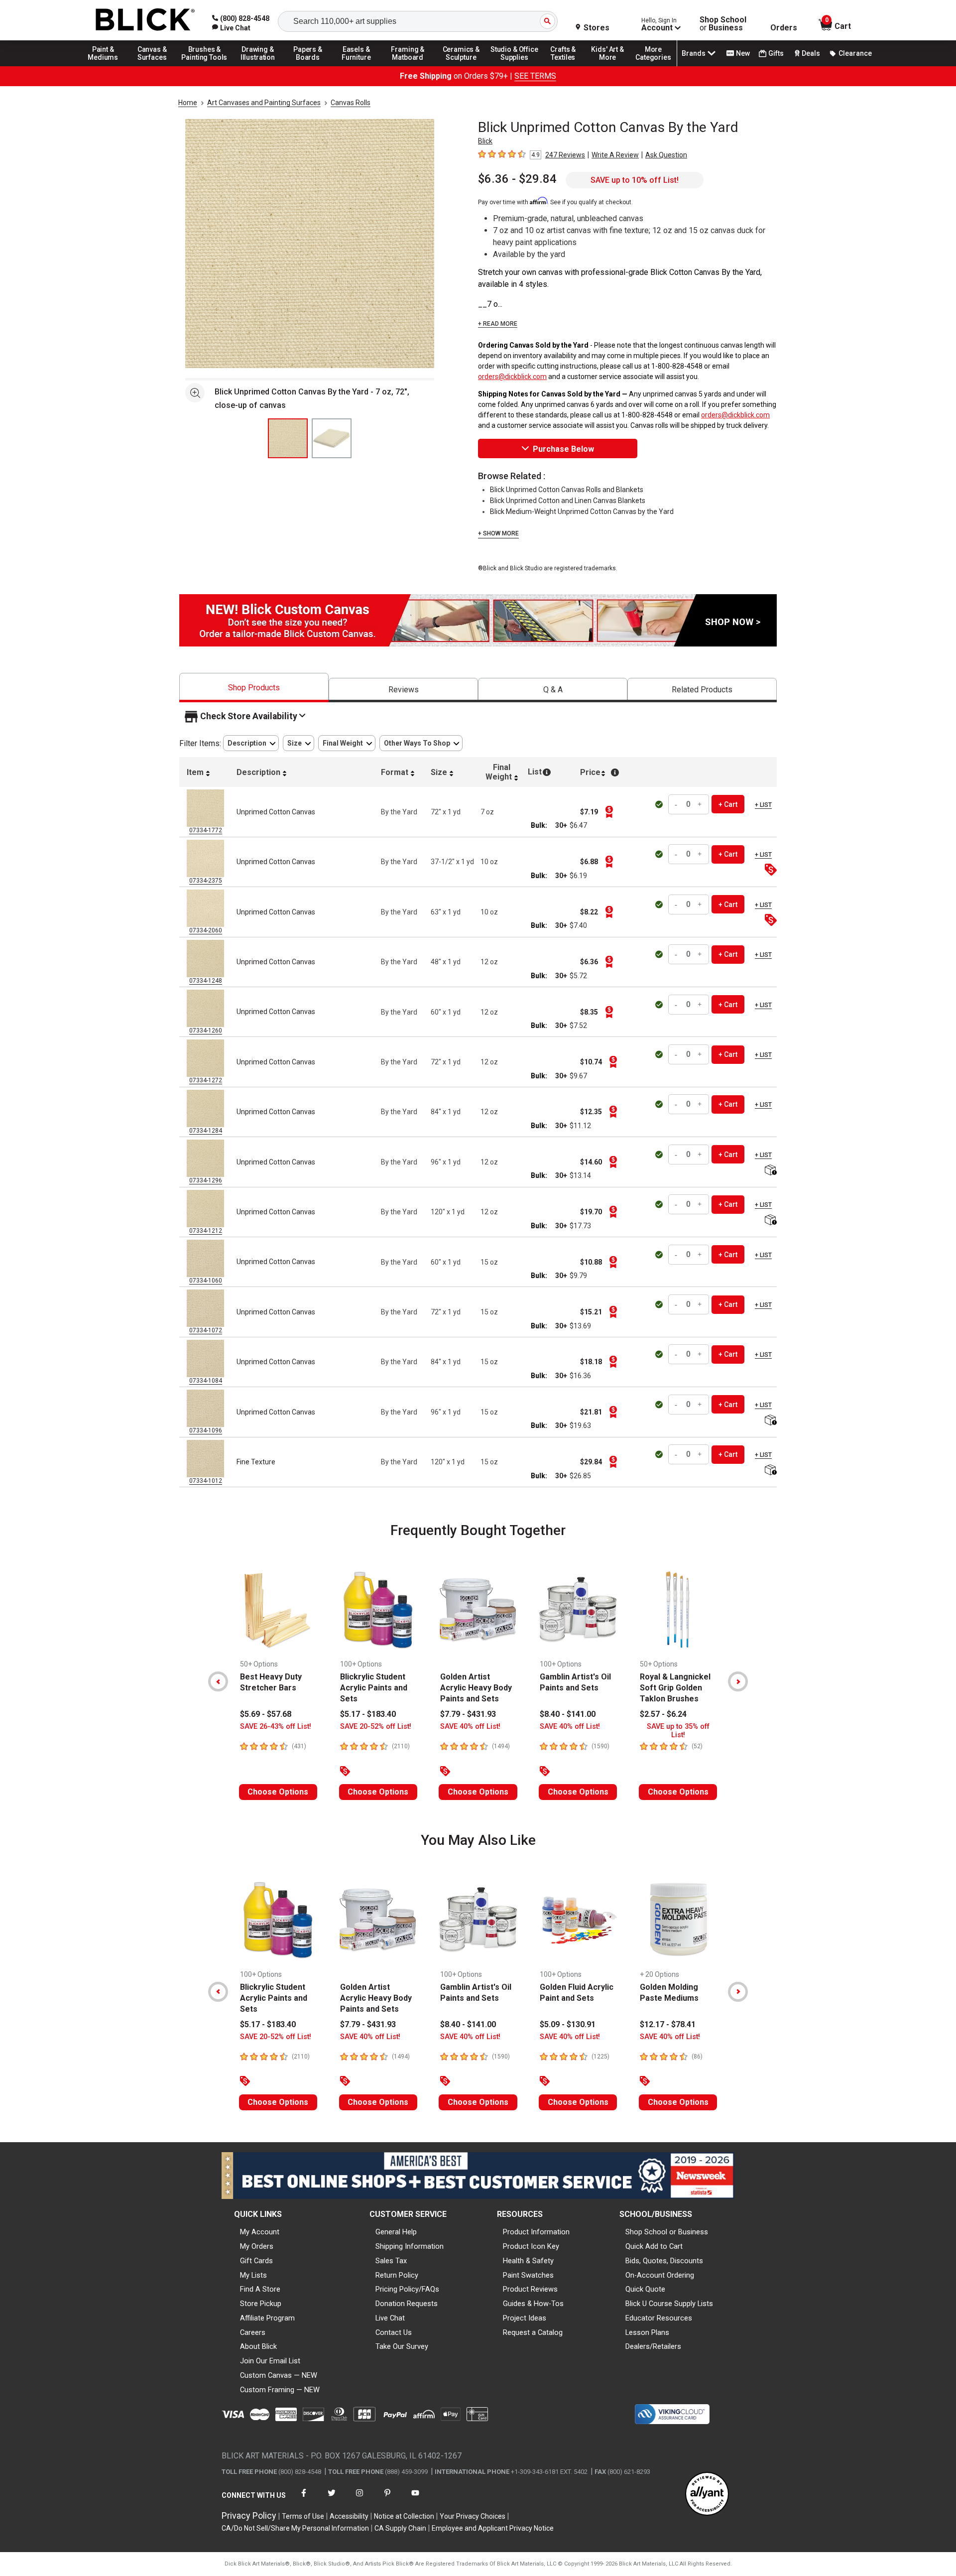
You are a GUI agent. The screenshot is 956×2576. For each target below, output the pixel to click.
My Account (260, 2232)
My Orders (257, 2246)
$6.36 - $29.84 (517, 179)
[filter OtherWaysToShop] (421, 743)
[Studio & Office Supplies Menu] (514, 66)
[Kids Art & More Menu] (612, 66)
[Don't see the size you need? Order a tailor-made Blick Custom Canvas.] (478, 644)
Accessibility (349, 2516)
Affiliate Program (267, 2318)
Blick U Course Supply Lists (669, 2304)
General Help (396, 2232)
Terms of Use (303, 2516)
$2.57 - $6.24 (663, 1714)
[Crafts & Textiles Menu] (568, 66)
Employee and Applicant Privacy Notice (493, 2528)
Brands (694, 53)
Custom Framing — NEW (280, 2390)
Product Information (536, 2232)
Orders (784, 28)
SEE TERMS (535, 76)
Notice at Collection (404, 2516)
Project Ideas (525, 2318)
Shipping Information (410, 2246)
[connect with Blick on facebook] (304, 2499)
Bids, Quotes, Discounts (664, 2261)
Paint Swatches (528, 2275)
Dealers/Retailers (653, 2346)
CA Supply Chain (400, 2528)
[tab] (254, 688)
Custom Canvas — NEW (279, 2375)
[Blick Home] (145, 20)
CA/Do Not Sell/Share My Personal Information (295, 2528)
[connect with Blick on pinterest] (387, 2499)
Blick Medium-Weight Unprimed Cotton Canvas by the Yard (582, 512)
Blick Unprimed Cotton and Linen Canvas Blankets (568, 501)
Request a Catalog (533, 2332)
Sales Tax (391, 2261)
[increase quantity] (700, 804)
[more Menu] (653, 66)
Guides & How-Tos (533, 2304)
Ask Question (666, 155)
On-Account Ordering (660, 2275)
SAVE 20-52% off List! (376, 1727)
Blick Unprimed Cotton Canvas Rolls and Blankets (567, 490)
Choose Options (278, 1792)
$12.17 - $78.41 (668, 2024)
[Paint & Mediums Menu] (107, 66)
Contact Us (394, 2332)
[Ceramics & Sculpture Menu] (461, 66)
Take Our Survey (402, 2346)
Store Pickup (261, 2304)
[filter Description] (251, 743)
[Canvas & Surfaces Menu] (153, 66)
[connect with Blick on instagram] (359, 2499)
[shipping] (770, 1171)
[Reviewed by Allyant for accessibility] (707, 2495)
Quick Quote (645, 2289)
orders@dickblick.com (512, 377)
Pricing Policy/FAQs (407, 2289)
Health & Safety (528, 2261)
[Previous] (218, 1681)
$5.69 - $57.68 (266, 1714)
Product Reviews (530, 2289)
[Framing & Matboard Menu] (408, 66)
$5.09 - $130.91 (568, 2024)
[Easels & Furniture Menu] (358, 66)
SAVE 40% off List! (470, 1727)
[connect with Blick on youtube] (415, 2499)
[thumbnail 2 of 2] (332, 438)
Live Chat (390, 2318)
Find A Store (260, 2289)
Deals (811, 53)
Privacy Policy (249, 2515)
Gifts (776, 53)
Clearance (855, 53)
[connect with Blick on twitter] (332, 2499)
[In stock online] (660, 804)
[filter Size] (299, 743)
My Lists (253, 2275)
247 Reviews (565, 155)
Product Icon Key (531, 2246)
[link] (231, 28)
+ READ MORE (498, 324)
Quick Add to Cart (654, 2246)
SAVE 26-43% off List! (276, 1727)
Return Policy (397, 2275)
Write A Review (615, 155)
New (743, 53)
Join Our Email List (270, 2361)
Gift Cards (256, 2261)
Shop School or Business (667, 2232)
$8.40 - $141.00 (568, 1714)
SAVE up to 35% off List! (678, 1731)
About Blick (258, 2346)
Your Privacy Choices (473, 2516)
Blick (485, 141)
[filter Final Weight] (347, 743)
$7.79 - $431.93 (468, 1714)
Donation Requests (407, 2304)
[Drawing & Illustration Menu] (258, 66)
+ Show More (498, 533)
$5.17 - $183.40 (368, 1714)
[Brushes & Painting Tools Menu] (205, 66)
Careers (253, 2332)
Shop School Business (723, 24)
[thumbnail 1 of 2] (288, 438)
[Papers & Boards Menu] (311, 66)
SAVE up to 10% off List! (635, 180)
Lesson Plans (647, 2332)
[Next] (738, 1681)
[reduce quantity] (677, 804)
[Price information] (609, 812)
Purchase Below (563, 449)
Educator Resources (659, 2318)
